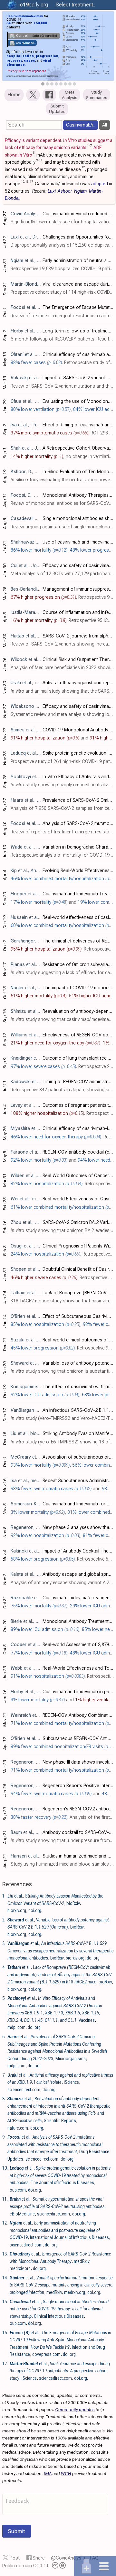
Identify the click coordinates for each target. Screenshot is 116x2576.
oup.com (18, 2190)
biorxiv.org (17, 1910)
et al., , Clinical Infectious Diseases (59, 2309)
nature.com (18, 2128)
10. (5, 2168)
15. (5, 2302)
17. (5, 2364)
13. (5, 2254)
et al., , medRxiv (62, 2285)
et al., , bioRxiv (60, 1951)
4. (4, 1967)
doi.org (35, 1910)
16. (5, 2333)
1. (4, 1896)
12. (5, 2223)
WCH (66, 2473)
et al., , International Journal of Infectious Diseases (59, 2230)
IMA (48, 2473)
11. (5, 2199)
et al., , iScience (60, 2371)
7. (4, 2075)
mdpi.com (16, 2027)
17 (31, 182)
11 (41, 160)
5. (4, 1998)
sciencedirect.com (24, 2090)
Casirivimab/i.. (80, 125)
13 (27, 182)
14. (5, 2278)
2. (4, 1920)
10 (23, 182)
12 (83, 167)
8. (4, 2099)
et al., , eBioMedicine (58, 2206)
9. (4, 2137)
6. (4, 2037)
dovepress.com (46, 2354)
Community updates (75, 2409)
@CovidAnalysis (68, 2558)
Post (15, 2558)
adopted (100, 184)
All (105, 125)
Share (39, 2558)
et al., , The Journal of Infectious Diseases (60, 2175)
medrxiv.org (20, 2268)
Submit (17, 2531)
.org (34, 5)
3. (4, 1943)
